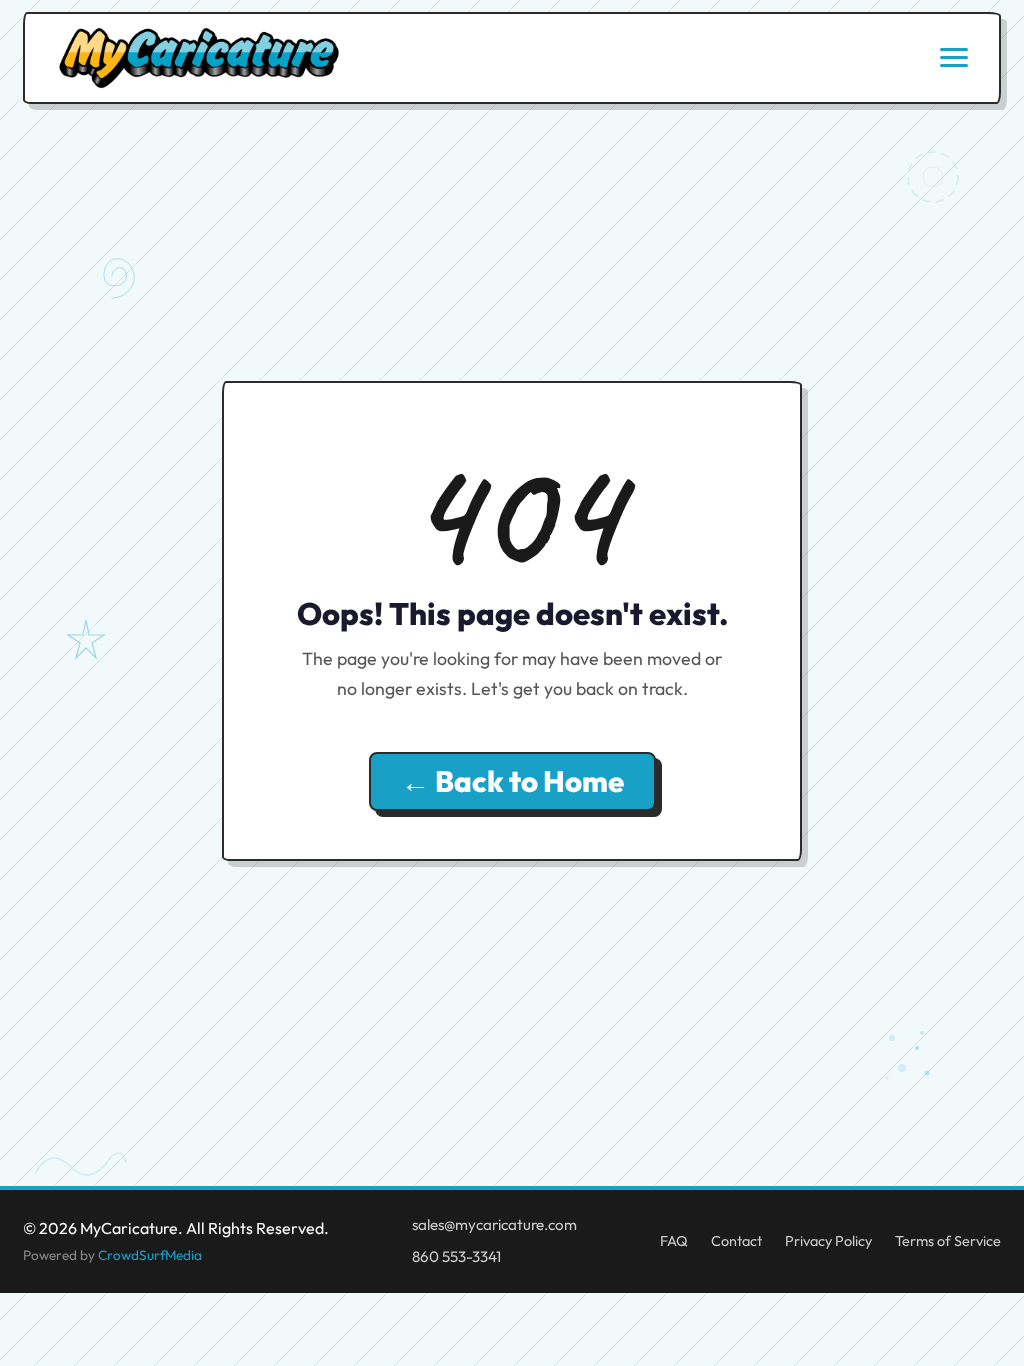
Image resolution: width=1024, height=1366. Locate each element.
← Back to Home (512, 781)
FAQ (674, 1241)
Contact (736, 1241)
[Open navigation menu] (954, 57)
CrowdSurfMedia (150, 1255)
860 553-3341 (456, 1256)
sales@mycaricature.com (494, 1224)
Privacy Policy (828, 1241)
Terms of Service (948, 1241)
